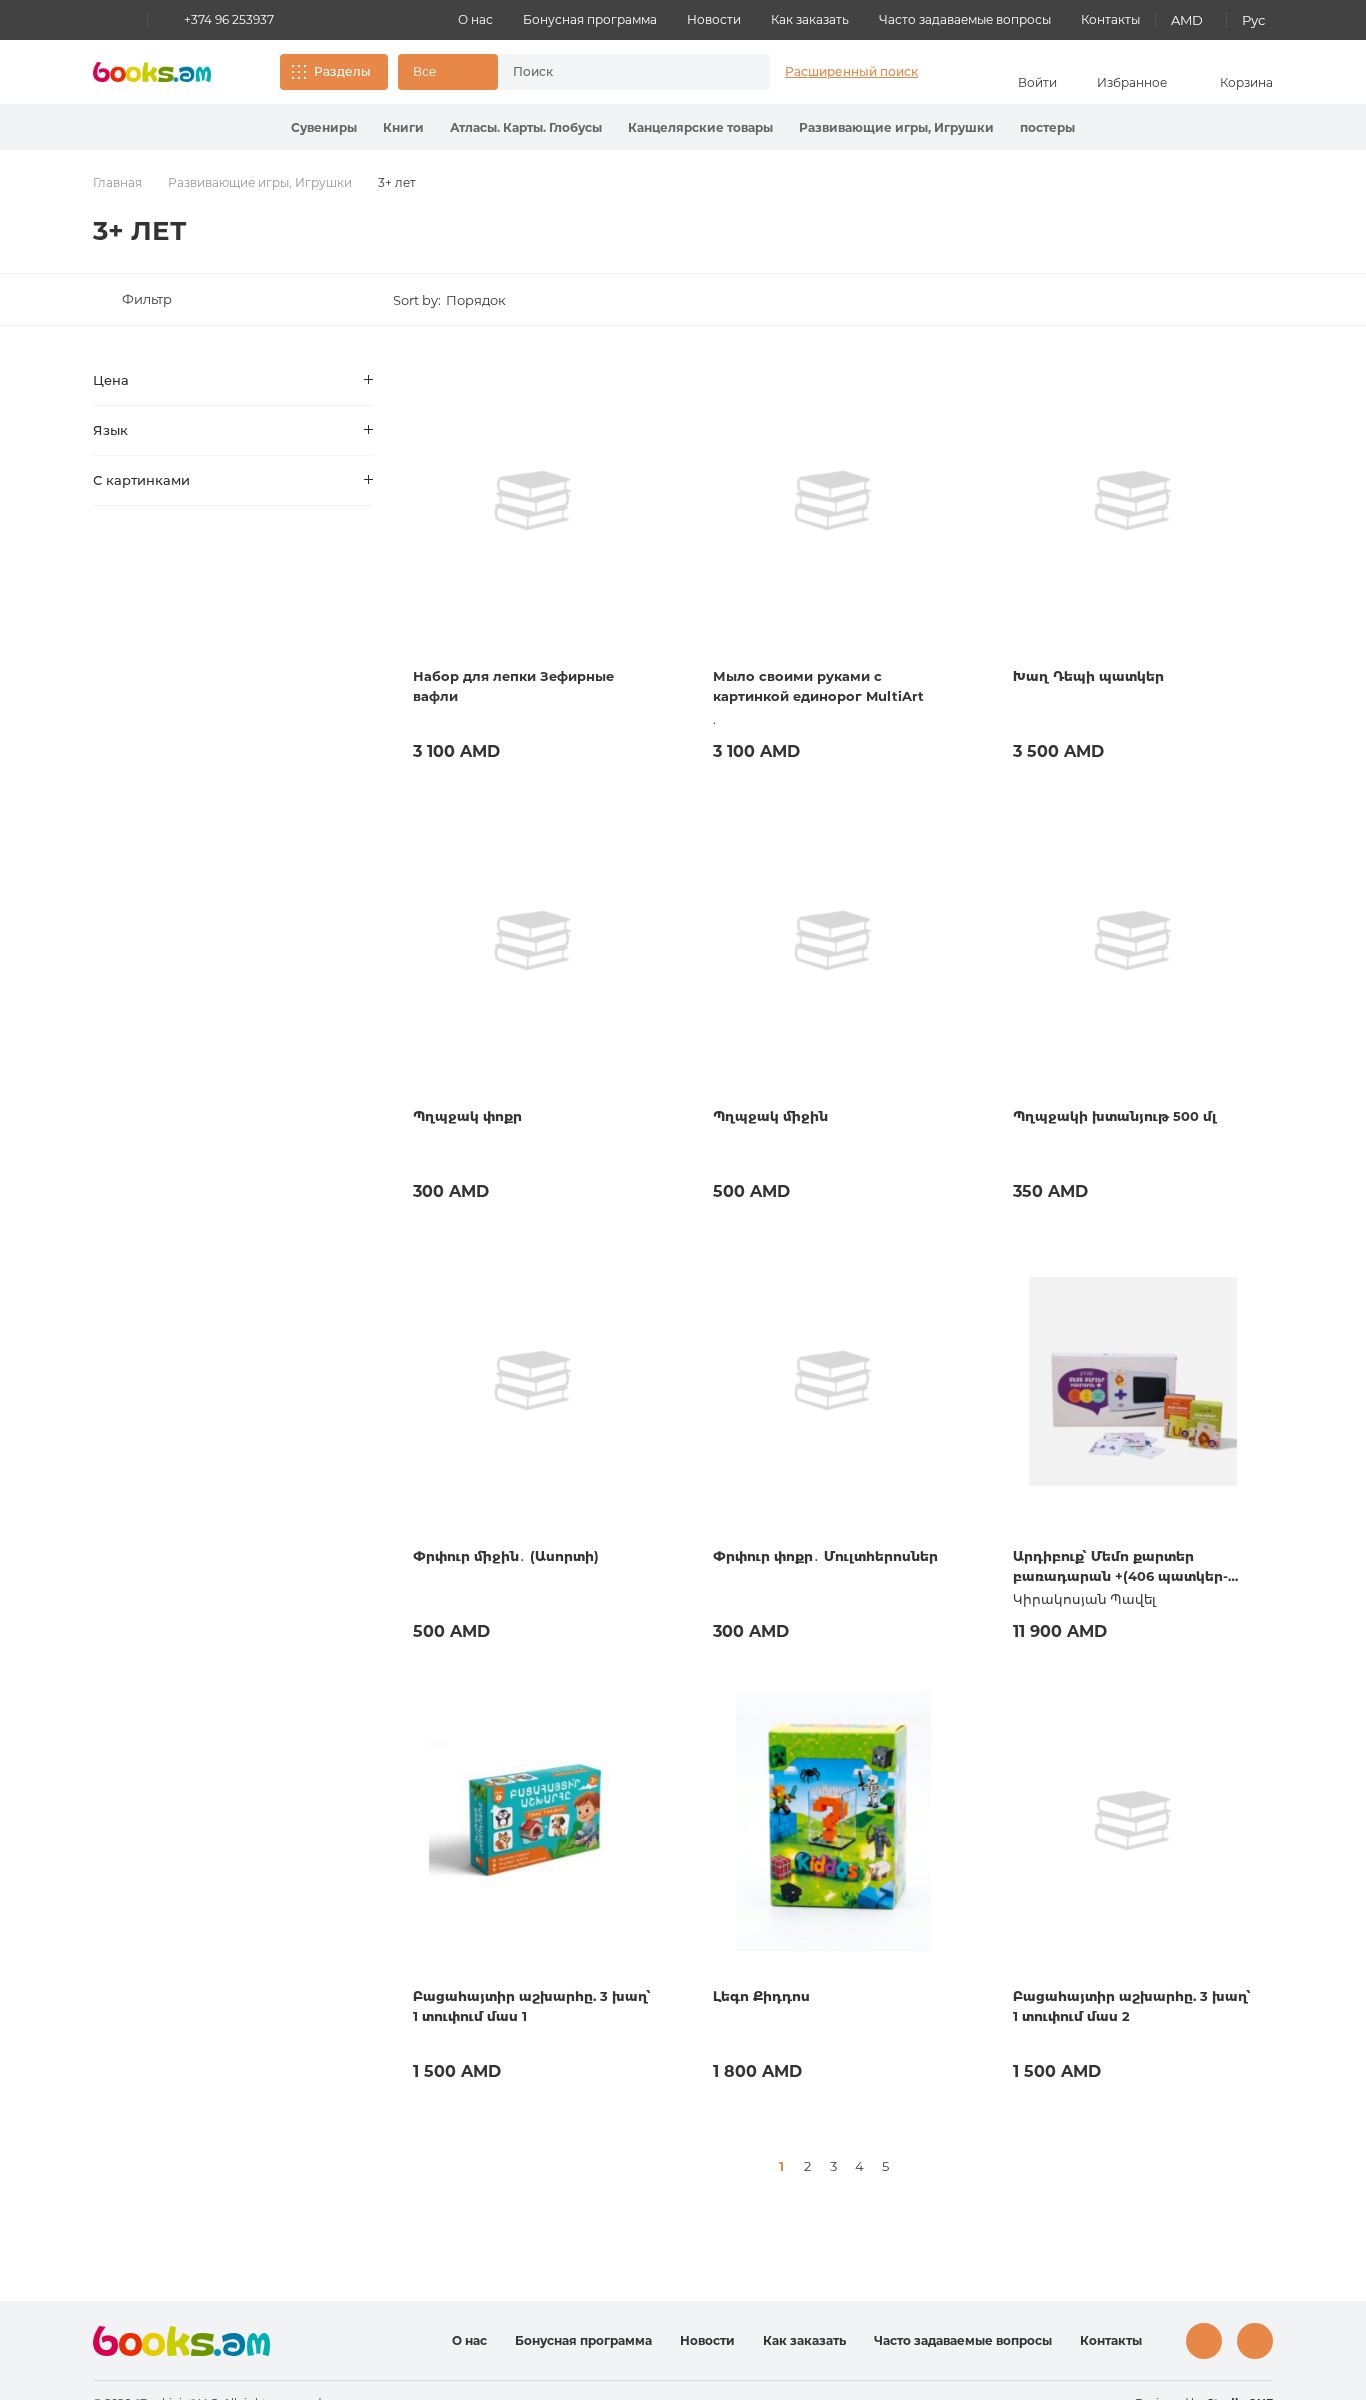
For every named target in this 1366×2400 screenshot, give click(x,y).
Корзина (1246, 82)
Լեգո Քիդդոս (761, 1996)
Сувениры (324, 127)
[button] (448, 72)
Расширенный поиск (851, 71)
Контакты (1110, 19)
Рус (1253, 20)
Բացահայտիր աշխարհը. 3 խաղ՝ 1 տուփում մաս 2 (1132, 2006)
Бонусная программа (590, 19)
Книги (403, 127)
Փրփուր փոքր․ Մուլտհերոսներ (825, 1556)
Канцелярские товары (700, 127)
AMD (1187, 20)
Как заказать (810, 19)
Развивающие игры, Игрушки (896, 127)
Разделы (342, 71)
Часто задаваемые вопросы (965, 19)
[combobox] (613, 72)
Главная (117, 182)
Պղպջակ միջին (770, 1116)
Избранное (1132, 82)
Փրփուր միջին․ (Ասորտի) (506, 1556)
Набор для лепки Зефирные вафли (513, 686)
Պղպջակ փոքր (467, 1116)
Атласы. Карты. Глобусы (526, 127)
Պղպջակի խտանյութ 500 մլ (1115, 1116)
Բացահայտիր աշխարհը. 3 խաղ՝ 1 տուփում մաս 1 (532, 2006)
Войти (1037, 82)
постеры (1047, 127)
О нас (475, 19)
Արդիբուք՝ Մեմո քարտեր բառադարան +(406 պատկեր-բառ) (1120, 1567)
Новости (714, 19)
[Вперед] (911, 2166)
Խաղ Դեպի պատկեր (1088, 676)
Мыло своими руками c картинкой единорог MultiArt (818, 686)
